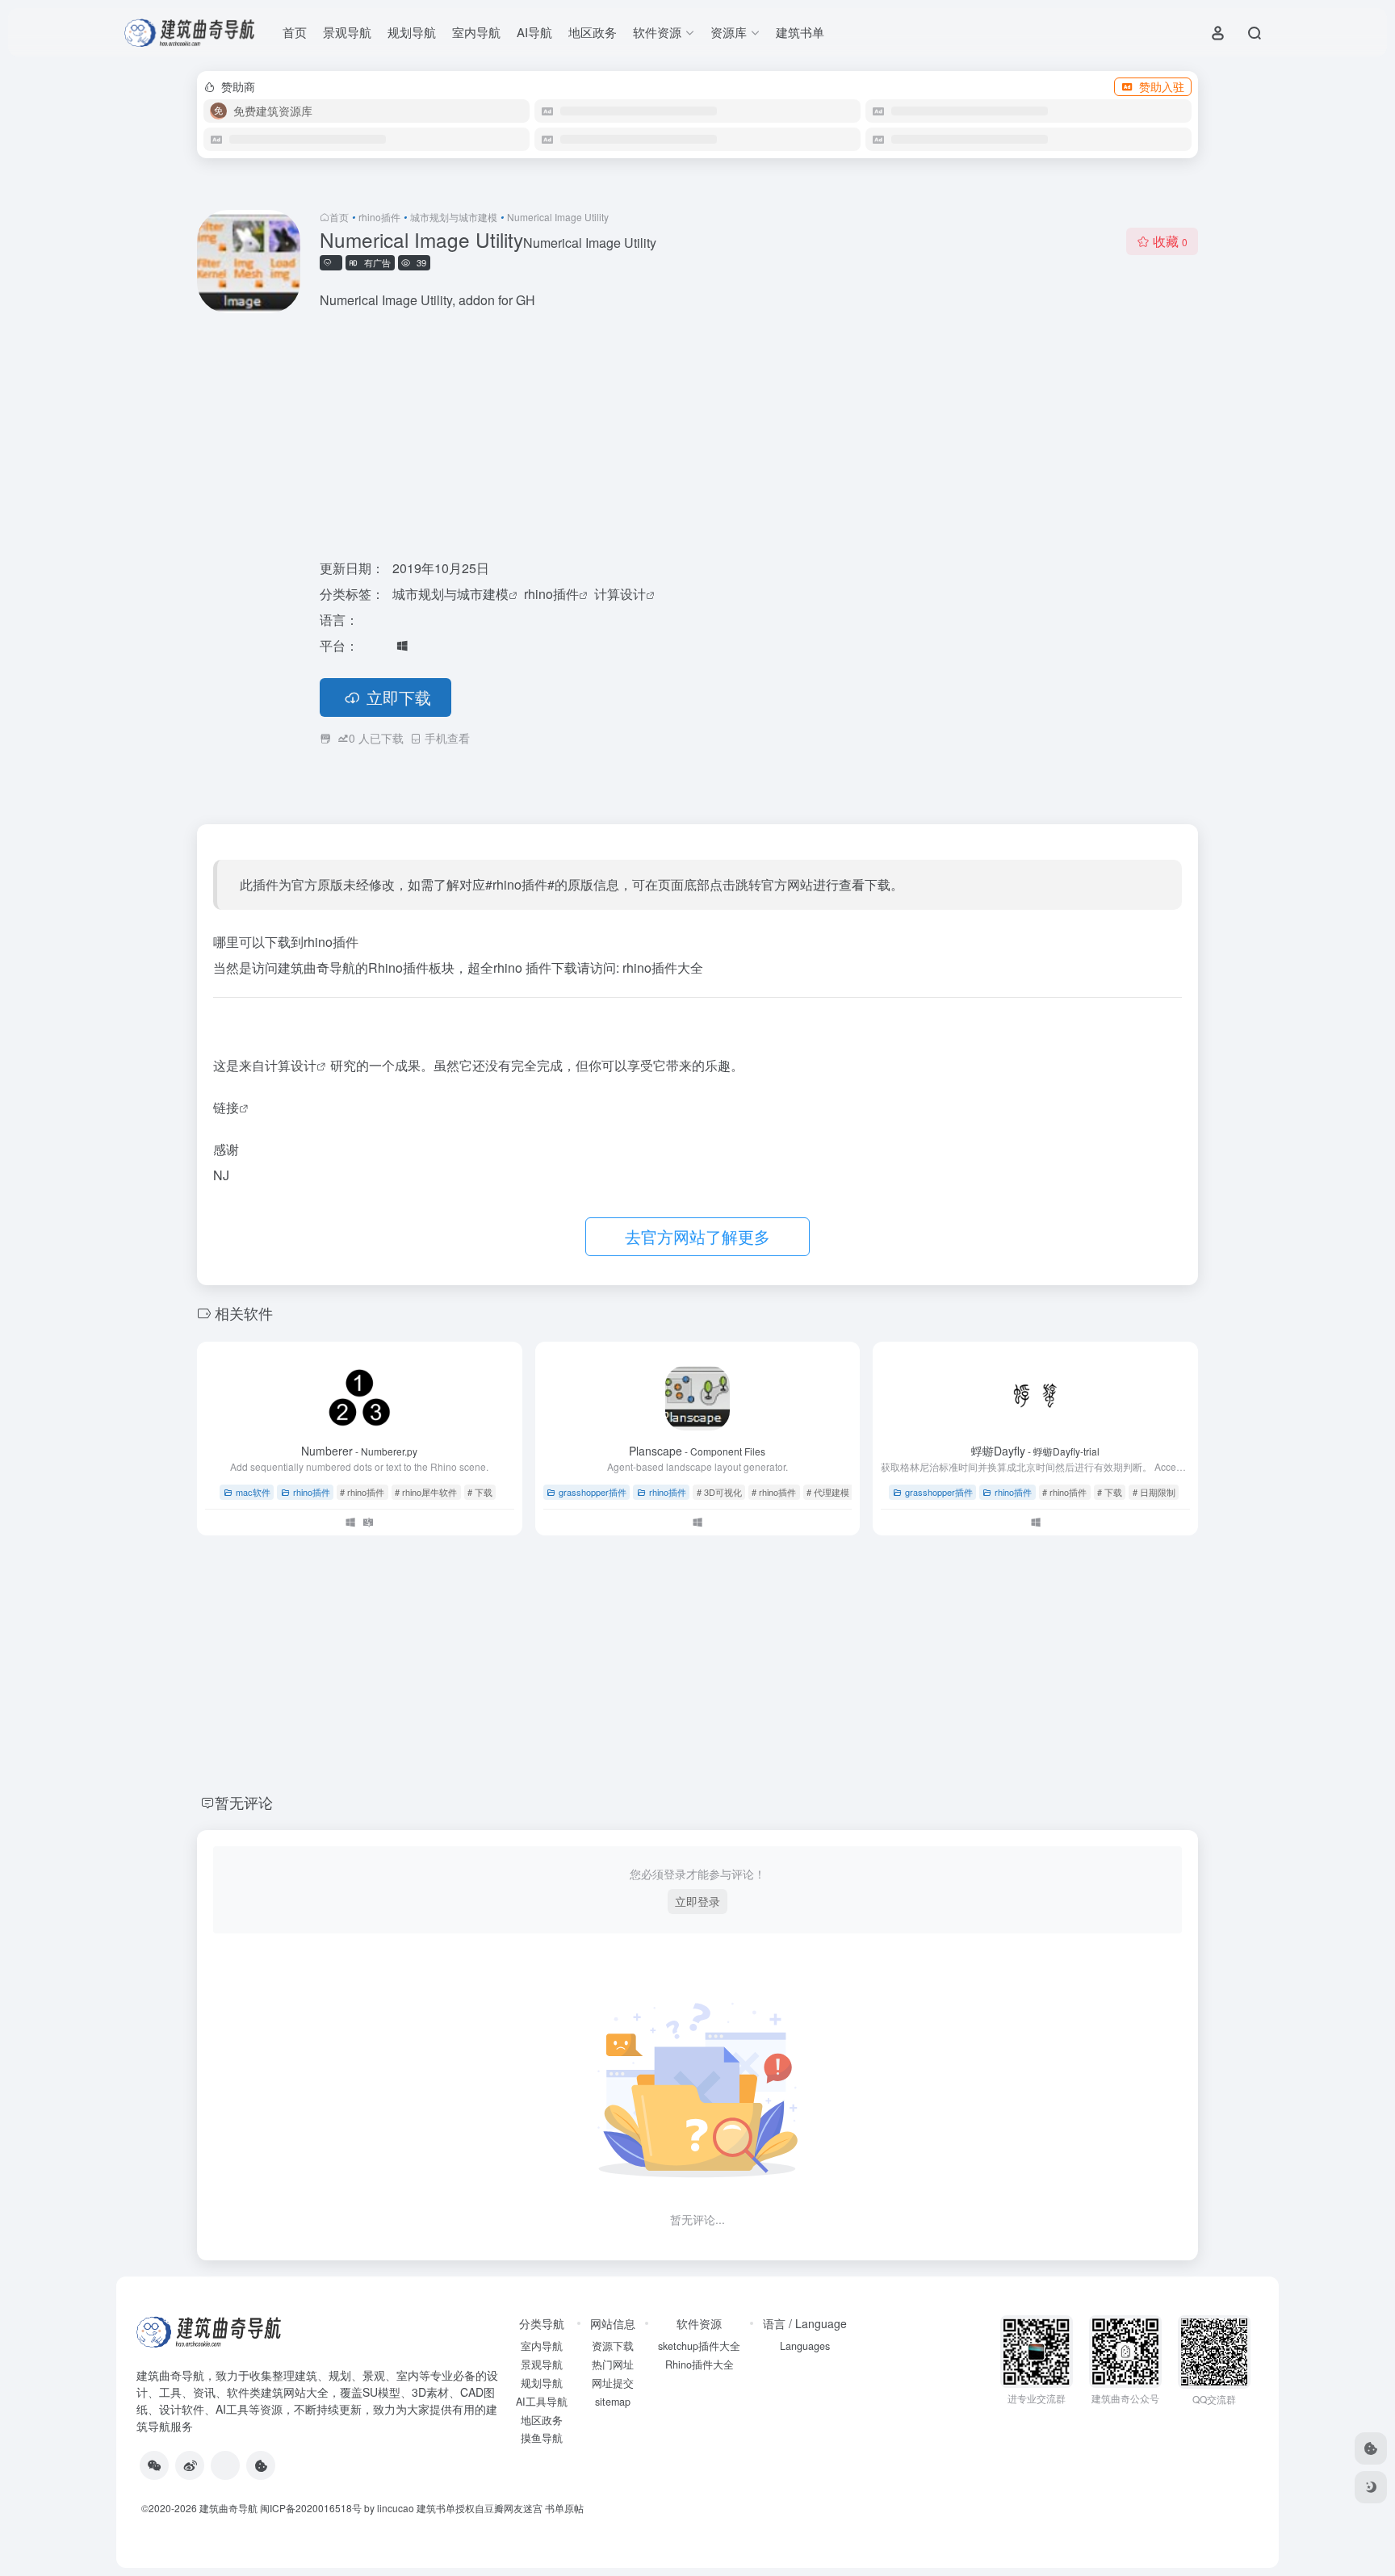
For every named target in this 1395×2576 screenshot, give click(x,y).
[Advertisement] (759, 436)
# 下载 (480, 1492)
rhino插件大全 (663, 968)
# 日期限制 (1154, 1492)
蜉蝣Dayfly (1035, 1451)
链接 (226, 1107)
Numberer (359, 1451)
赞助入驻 (1162, 86)
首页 (295, 32)
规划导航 (412, 32)
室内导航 (476, 32)
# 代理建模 (828, 1492)
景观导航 (347, 32)
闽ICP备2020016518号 (311, 2508)
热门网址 (613, 2364)
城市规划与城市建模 (454, 217)
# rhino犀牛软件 (426, 1492)
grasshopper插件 (593, 1492)
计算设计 (620, 594)
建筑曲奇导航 (170, 2375)
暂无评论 (244, 1802)
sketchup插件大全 (699, 2346)
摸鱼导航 (542, 2438)
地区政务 (593, 32)
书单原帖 (564, 2508)
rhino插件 (379, 217)
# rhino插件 (362, 1492)
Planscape (697, 1451)
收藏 (1170, 241)
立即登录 (697, 1901)
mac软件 (253, 1492)
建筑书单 (800, 32)
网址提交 (613, 2383)
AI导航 (534, 32)
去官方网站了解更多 (697, 1236)
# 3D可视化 (719, 1492)
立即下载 (399, 697)
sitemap (613, 2402)
